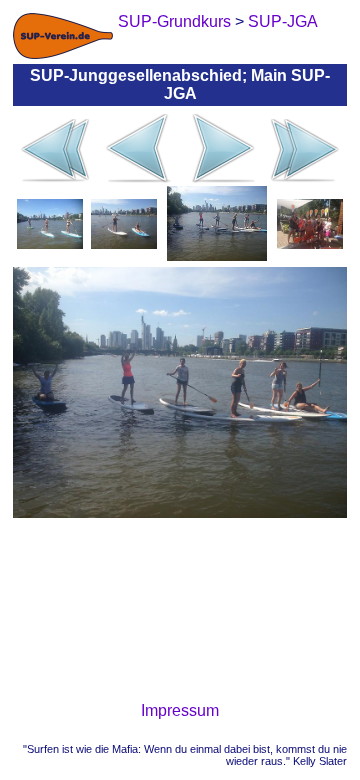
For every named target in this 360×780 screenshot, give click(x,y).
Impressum (180, 710)
